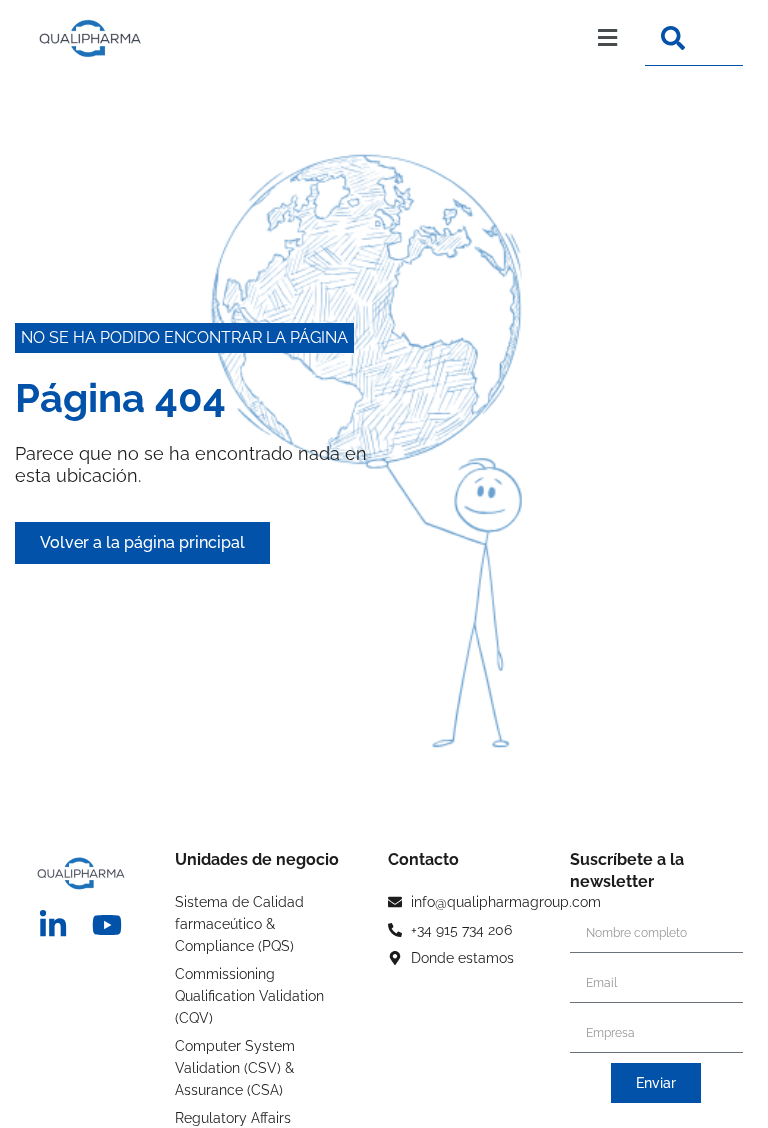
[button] (399, 38)
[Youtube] (107, 925)
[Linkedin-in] (53, 925)
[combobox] (694, 38)
